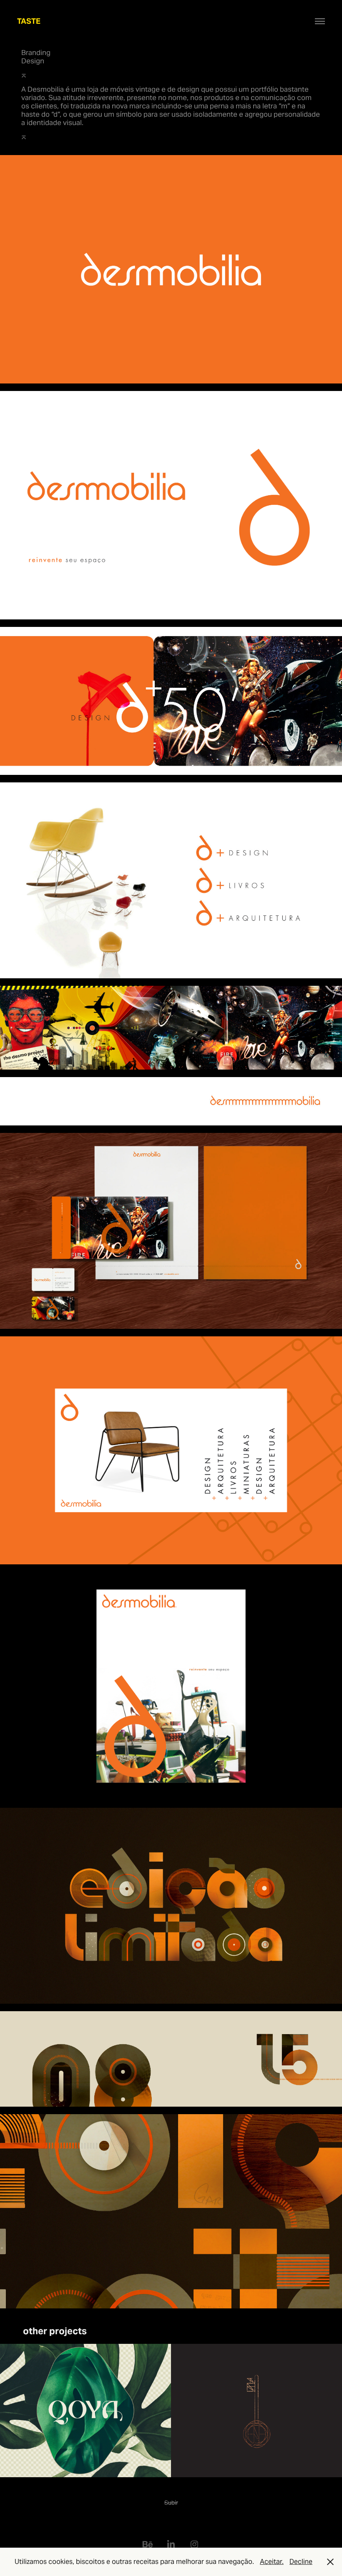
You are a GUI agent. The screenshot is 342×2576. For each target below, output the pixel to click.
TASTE (29, 21)
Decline (301, 2562)
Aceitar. (272, 2562)
